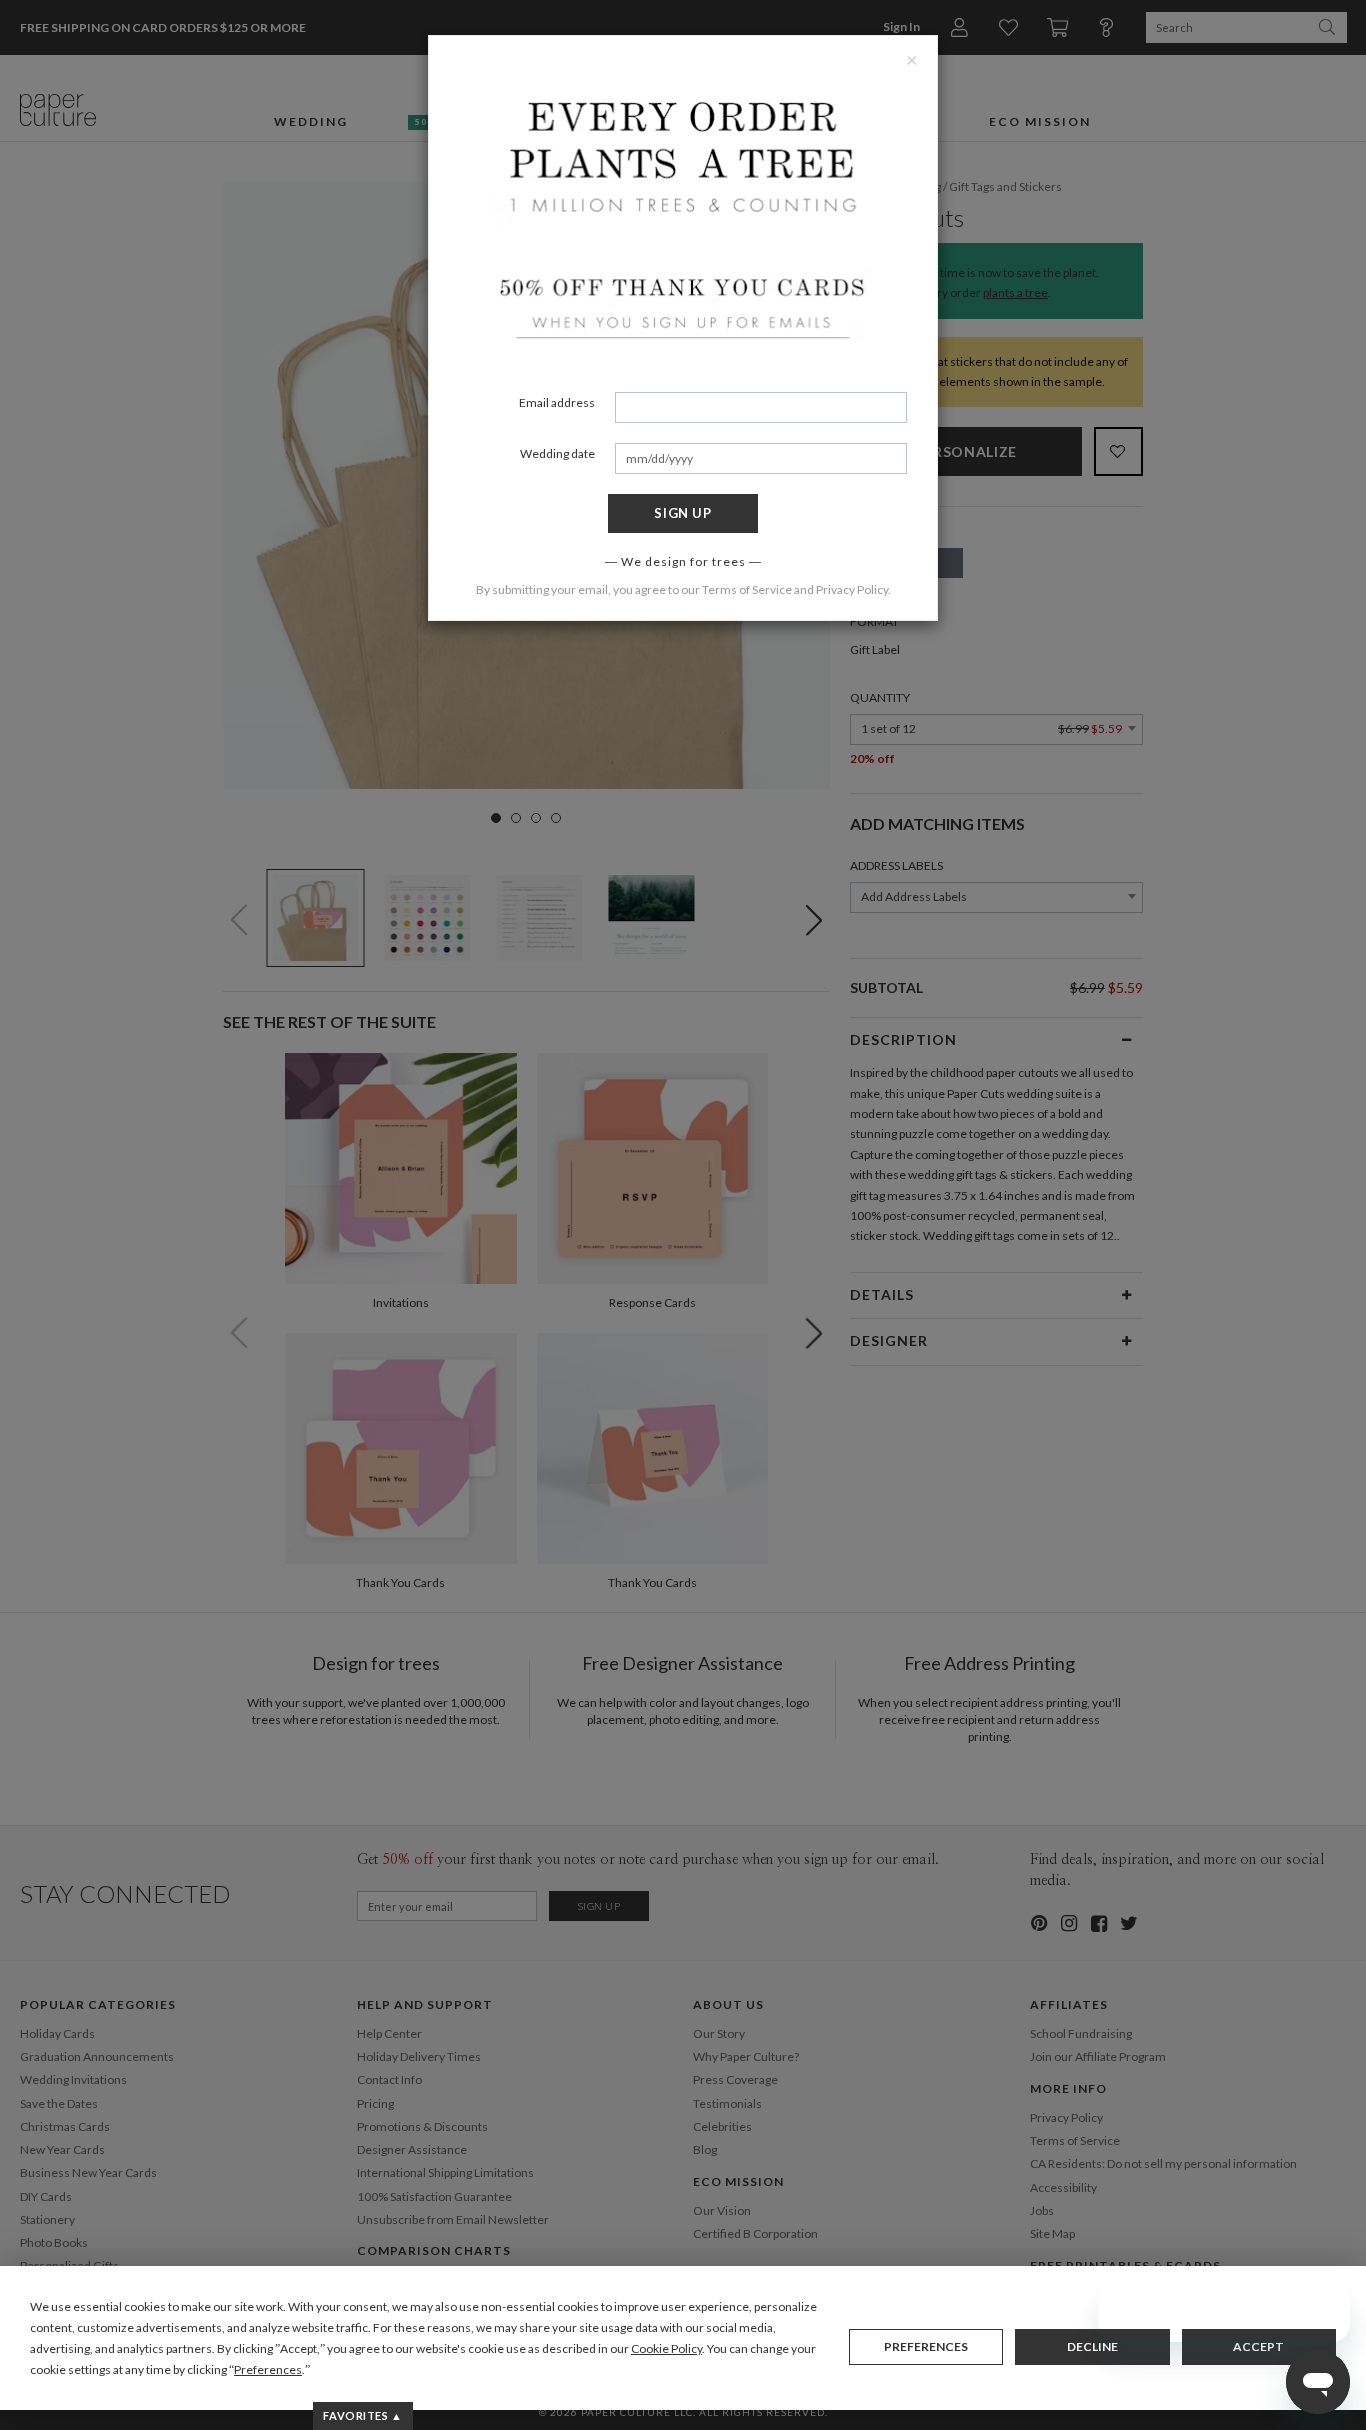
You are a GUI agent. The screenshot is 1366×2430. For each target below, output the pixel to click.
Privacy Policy (852, 589)
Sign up (683, 513)
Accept (1258, 2346)
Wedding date (557, 453)
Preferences (926, 2346)
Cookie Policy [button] (666, 2348)
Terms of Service (747, 589)
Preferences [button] (268, 2369)
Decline (1092, 2346)
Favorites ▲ (362, 2415)
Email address (557, 402)
